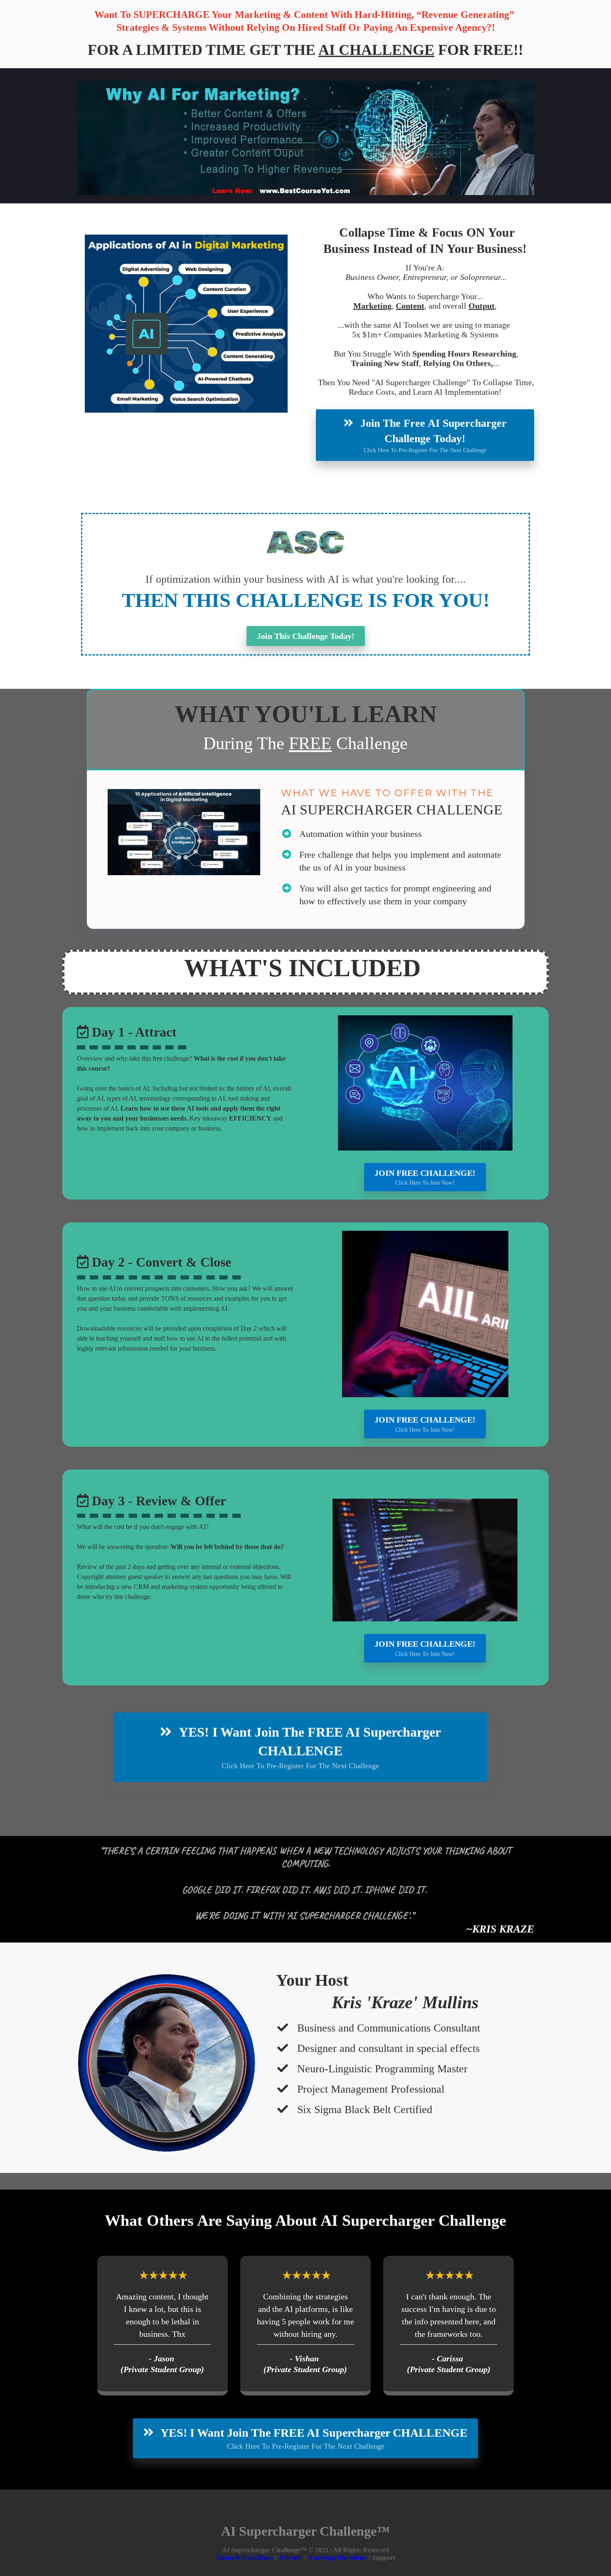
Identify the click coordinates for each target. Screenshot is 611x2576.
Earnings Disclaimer (338, 2557)
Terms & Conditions (245, 2557)
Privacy (291, 2557)
